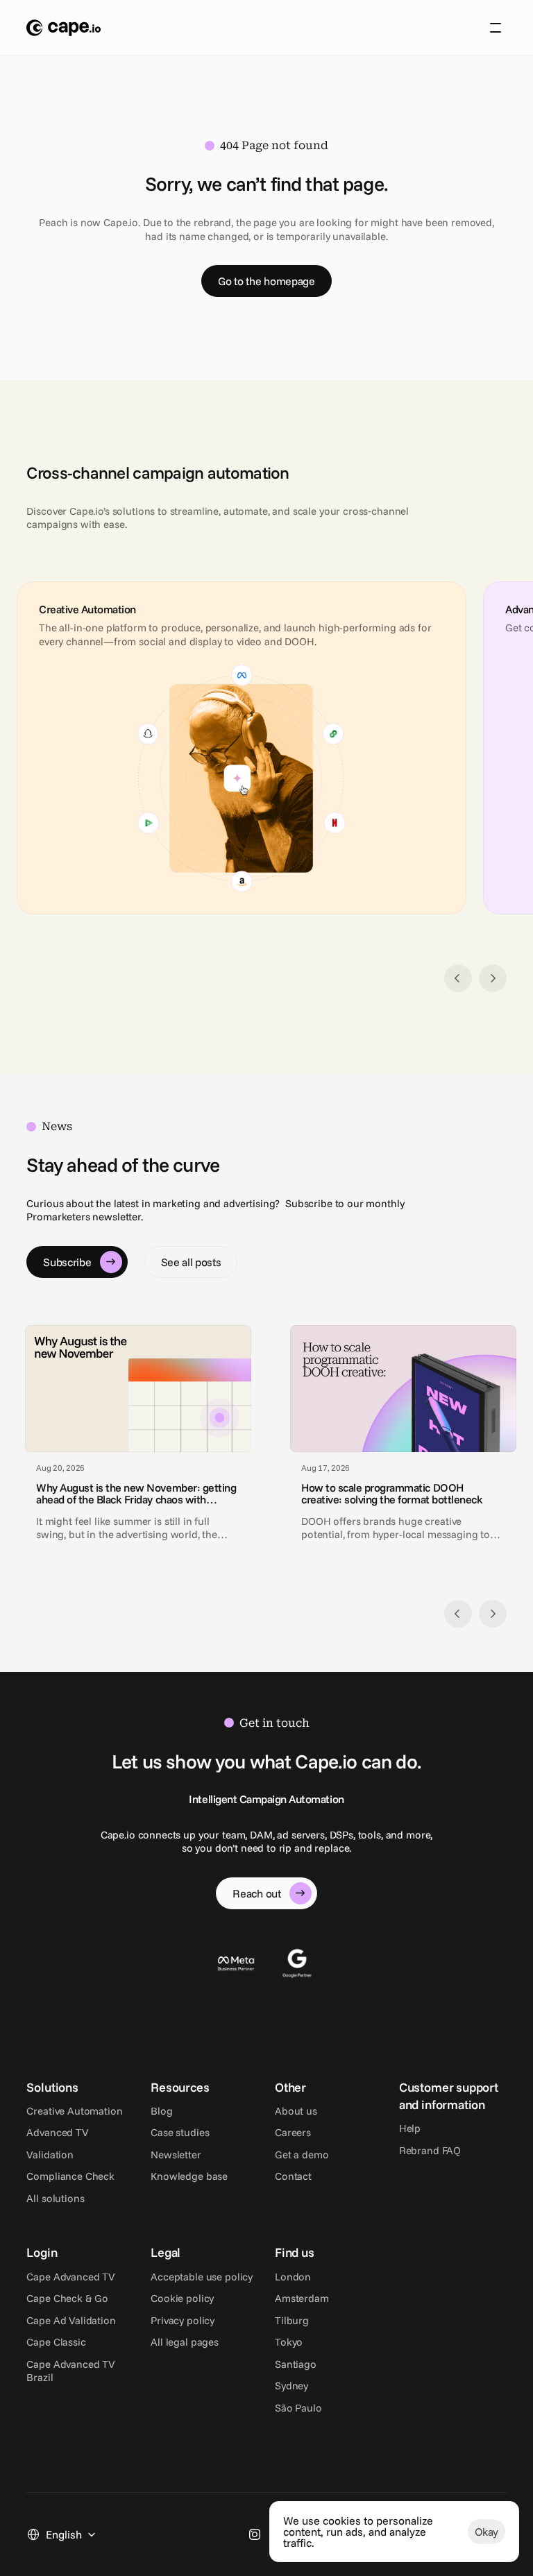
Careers (293, 2132)
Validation (50, 2155)
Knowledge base (189, 2176)
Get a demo (302, 2155)
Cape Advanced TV (71, 2277)
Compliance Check (70, 2176)
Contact (293, 2176)
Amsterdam (302, 2298)
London (293, 2277)
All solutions (55, 2198)
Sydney (291, 2386)
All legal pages (185, 2342)
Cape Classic (56, 2342)
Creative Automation (74, 2111)
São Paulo (298, 2408)
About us (296, 2111)
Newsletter (176, 2155)
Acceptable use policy (202, 2277)
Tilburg (292, 2320)
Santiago (296, 2364)
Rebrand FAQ (430, 2150)
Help (410, 2128)
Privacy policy (183, 2320)
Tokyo (289, 2342)
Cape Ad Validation (71, 2320)
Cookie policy (182, 2298)
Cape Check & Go (67, 2298)
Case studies (180, 2132)
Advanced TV (57, 2132)
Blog (161, 2111)
